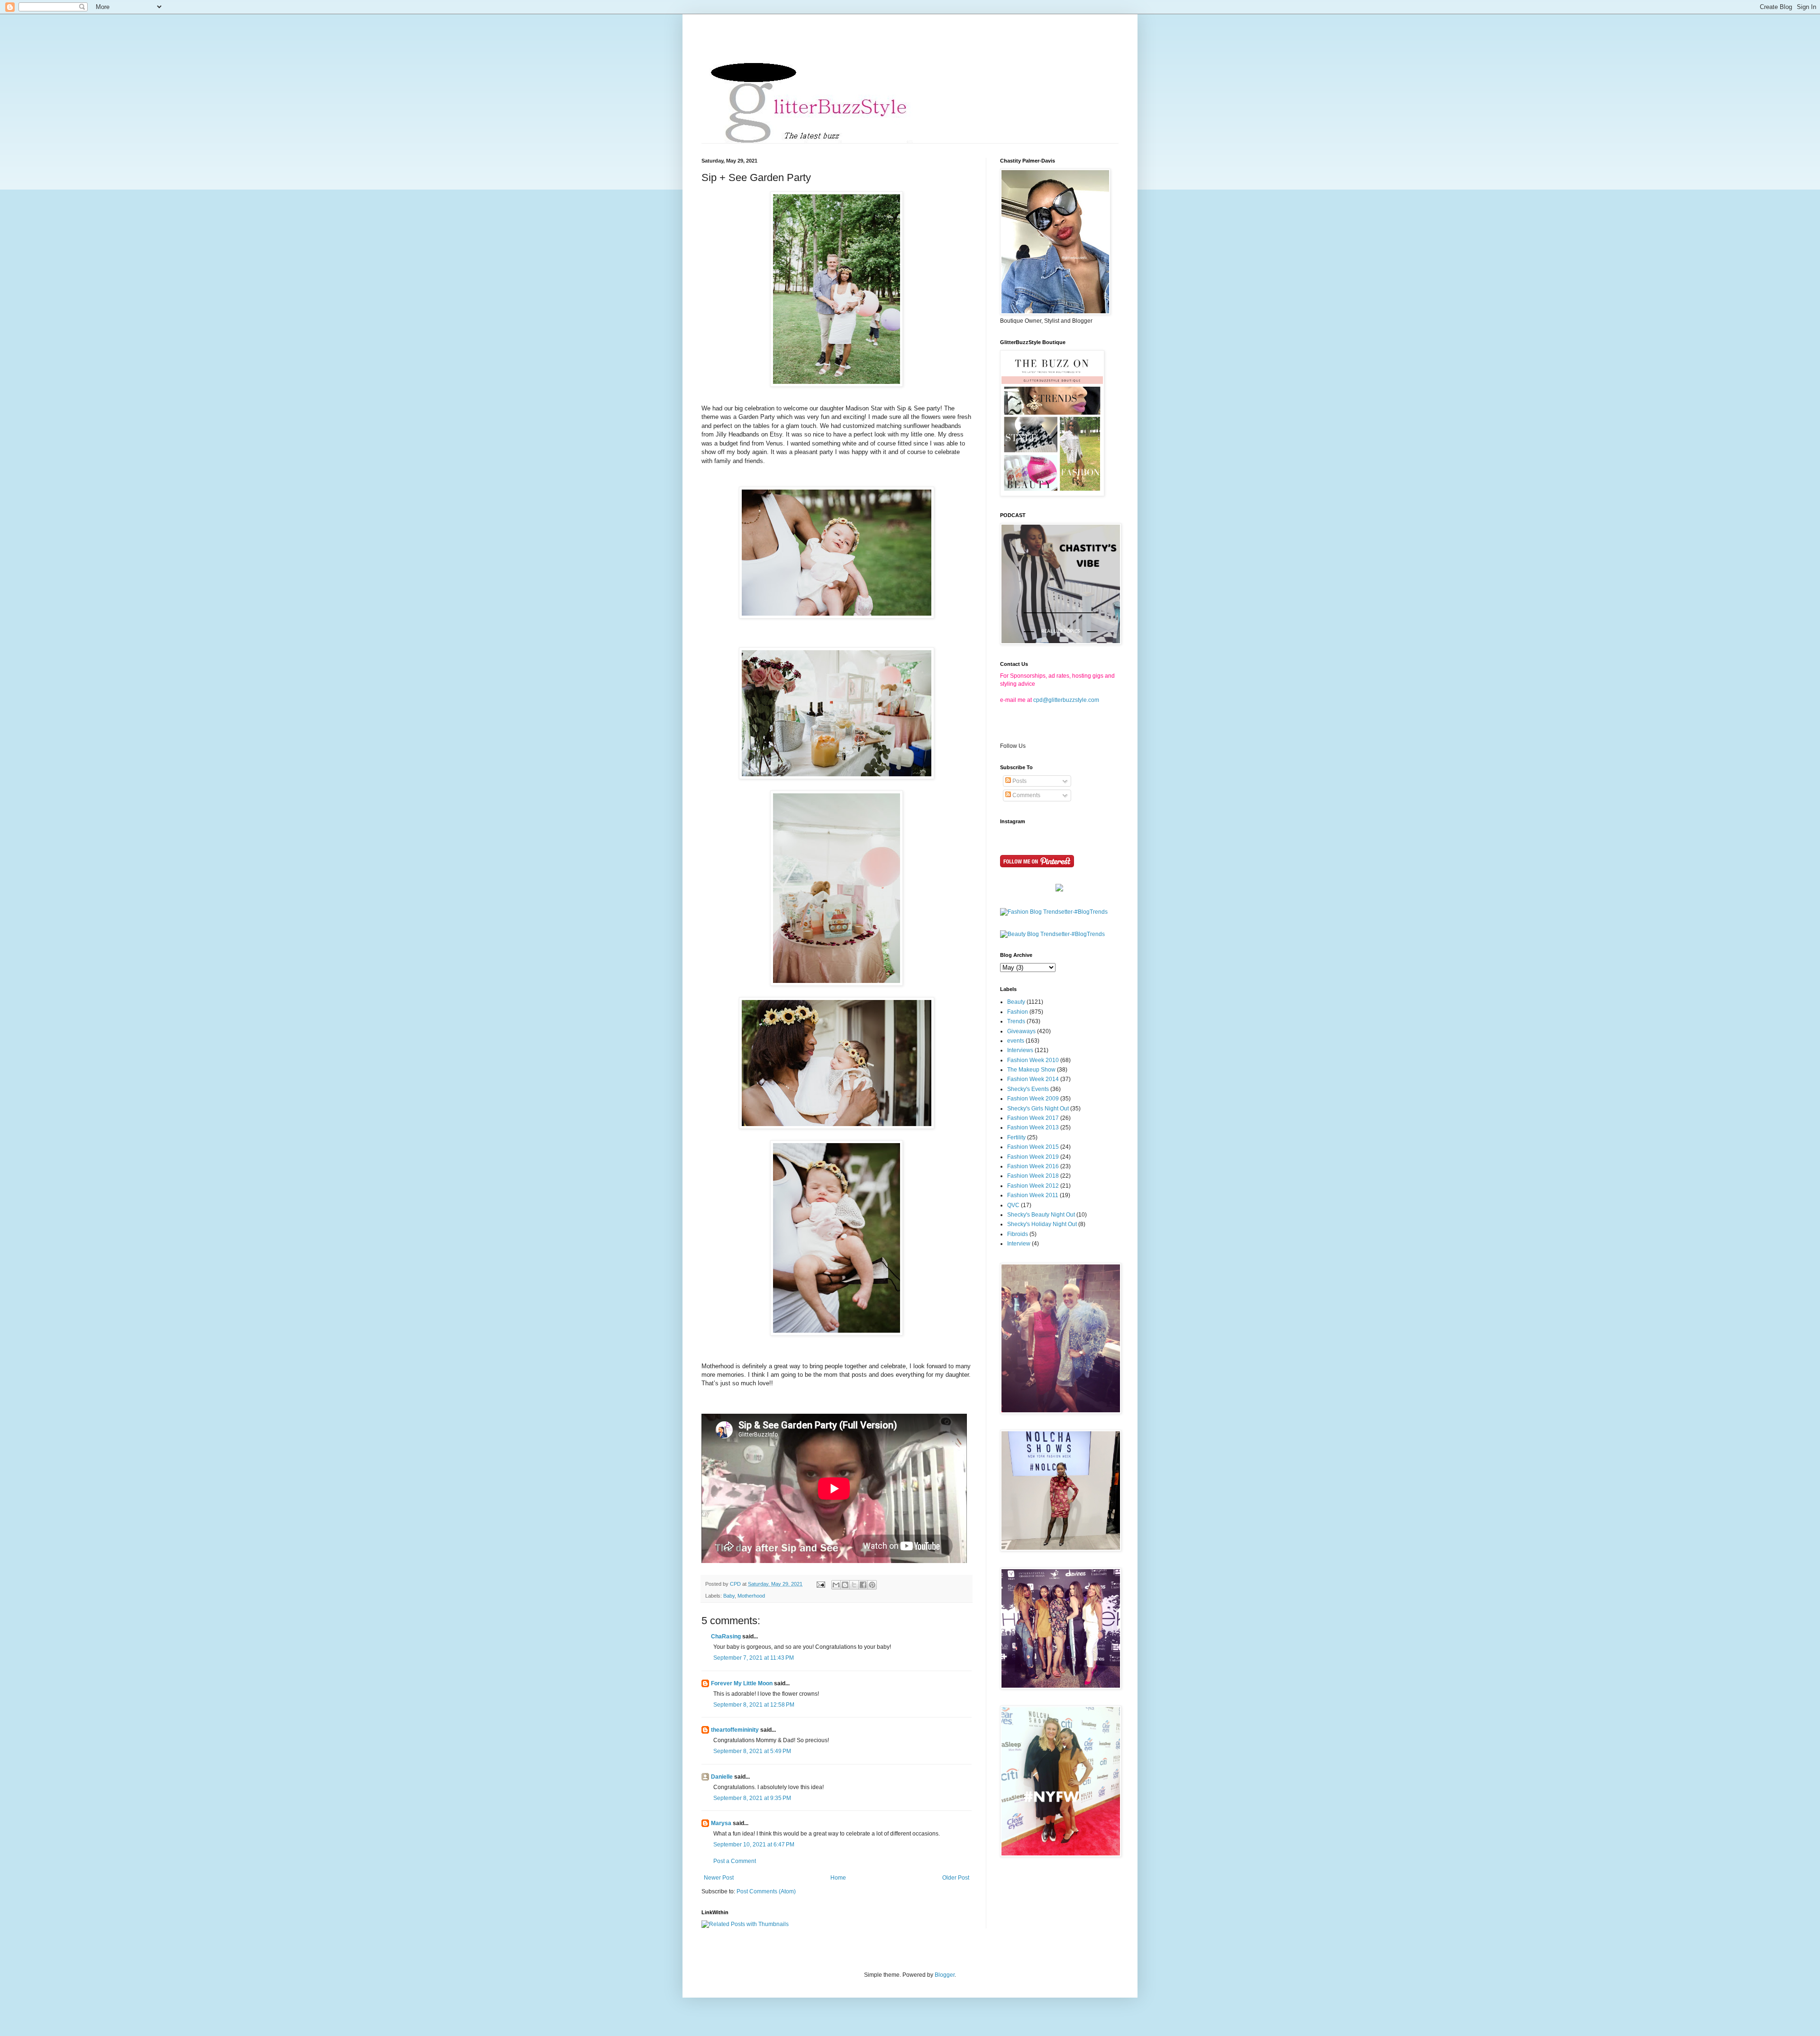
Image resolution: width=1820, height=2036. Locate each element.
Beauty (1016, 1002)
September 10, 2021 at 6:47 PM (754, 1845)
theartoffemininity (735, 1730)
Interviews (1020, 1050)
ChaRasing (726, 1636)
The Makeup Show (1031, 1070)
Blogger (945, 1975)
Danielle (722, 1777)
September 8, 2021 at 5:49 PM (752, 1751)
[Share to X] (854, 1585)
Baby (729, 1596)
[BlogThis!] (845, 1585)
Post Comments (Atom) (766, 1891)
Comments (1026, 795)
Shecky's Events (1028, 1089)
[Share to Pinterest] (872, 1585)
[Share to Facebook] (863, 1585)
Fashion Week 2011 (1033, 1195)
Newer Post (719, 1878)
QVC (1013, 1205)
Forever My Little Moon (742, 1683)
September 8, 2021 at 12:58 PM (754, 1705)
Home (838, 1878)
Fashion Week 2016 (1033, 1166)
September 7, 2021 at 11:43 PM (754, 1658)
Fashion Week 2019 (1033, 1157)
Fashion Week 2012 (1033, 1186)
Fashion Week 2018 (1033, 1176)
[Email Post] (820, 1584)
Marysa (721, 1823)
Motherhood (751, 1596)
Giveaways (1021, 1031)
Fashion (1018, 1012)
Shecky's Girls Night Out (1038, 1109)
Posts (1019, 781)
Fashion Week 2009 (1033, 1099)
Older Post (956, 1878)
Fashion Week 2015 (1033, 1147)
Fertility (1016, 1137)
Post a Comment (735, 1861)
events (1016, 1041)
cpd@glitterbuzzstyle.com (1066, 700)
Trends (1016, 1021)
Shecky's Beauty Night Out (1041, 1215)
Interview (1019, 1244)
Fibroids (1018, 1234)
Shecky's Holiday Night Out (1042, 1224)
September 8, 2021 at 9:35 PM (752, 1798)
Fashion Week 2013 (1033, 1127)
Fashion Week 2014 (1033, 1079)
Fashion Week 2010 (1033, 1060)
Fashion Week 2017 (1033, 1118)
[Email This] (836, 1585)
